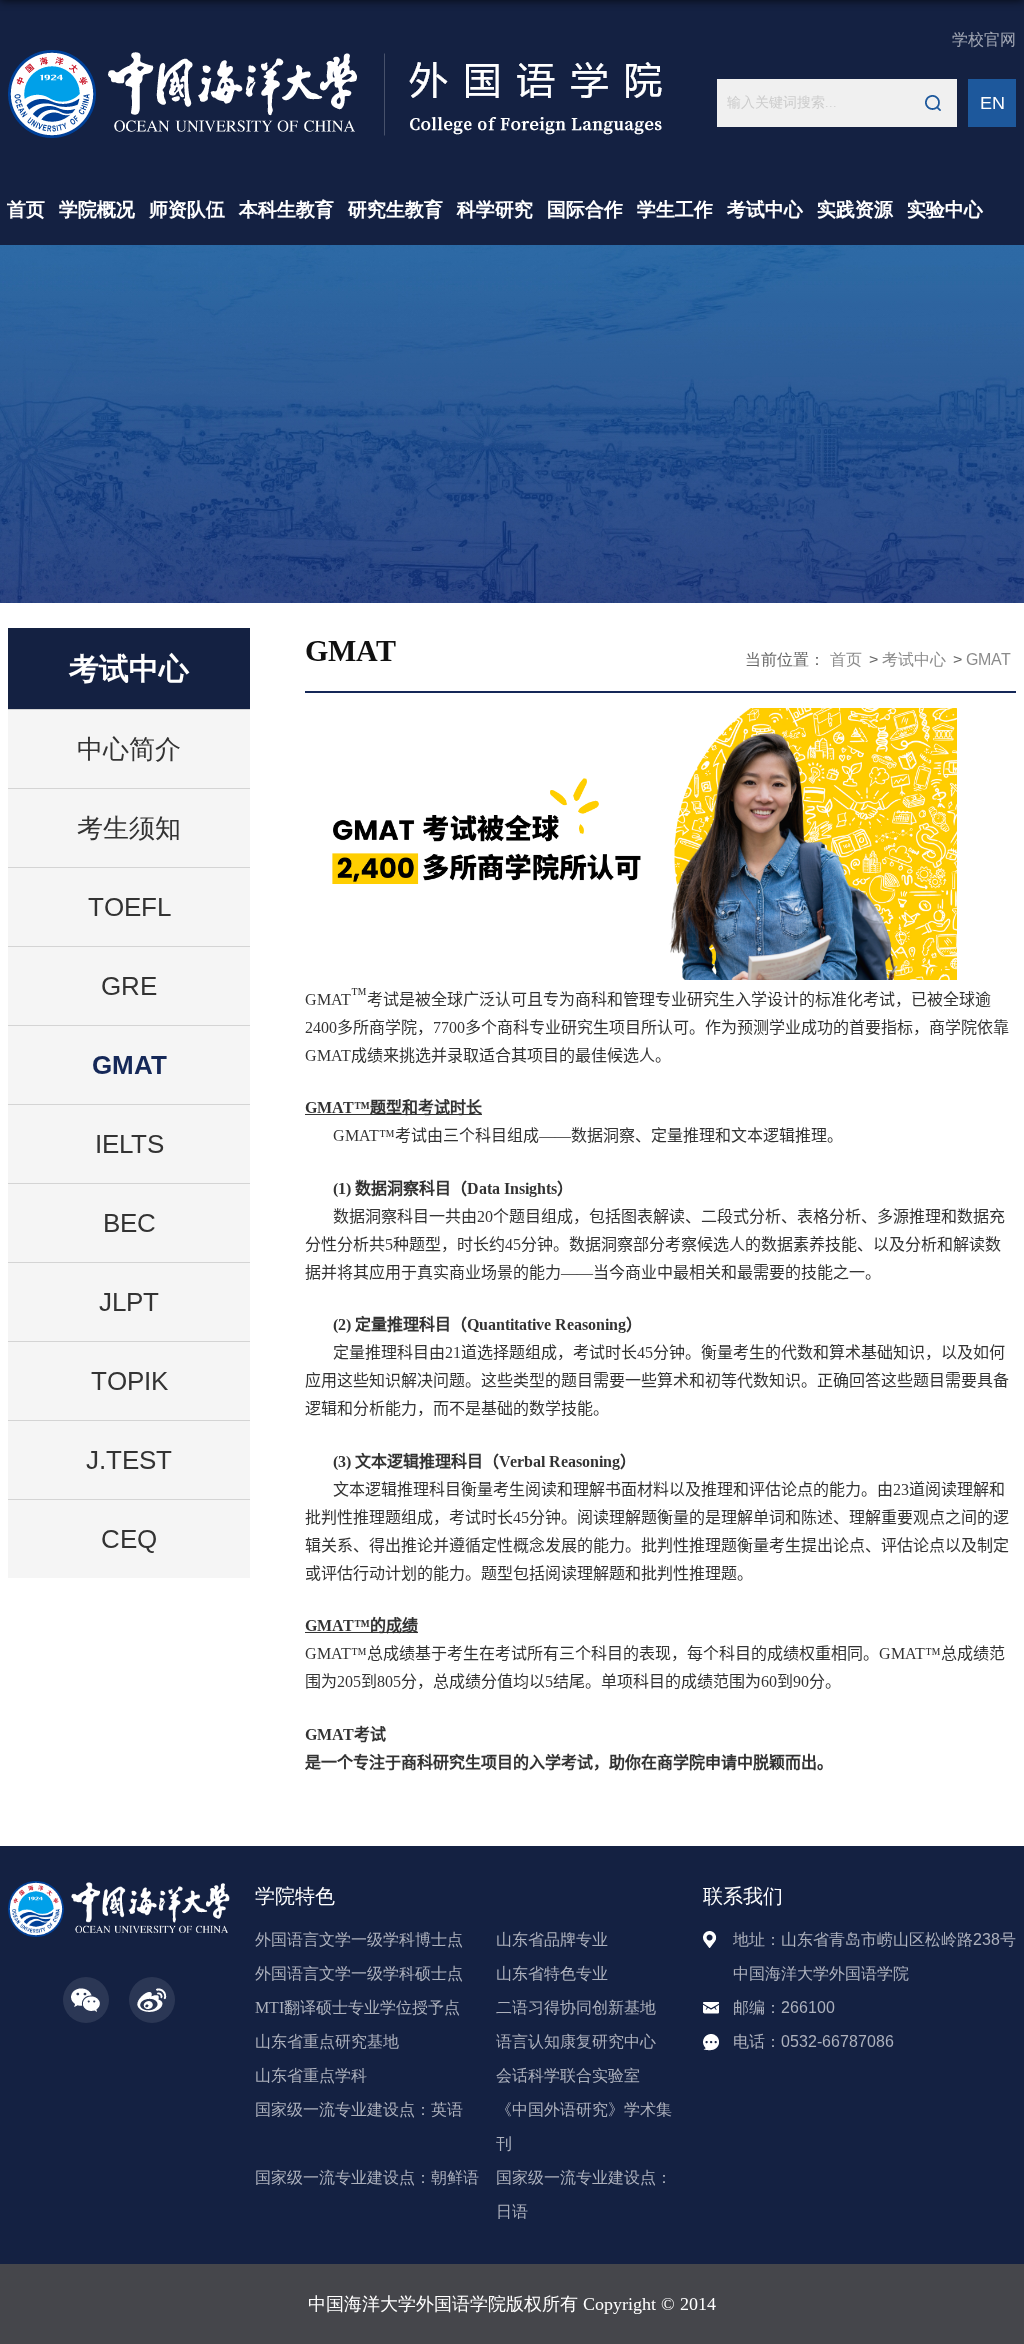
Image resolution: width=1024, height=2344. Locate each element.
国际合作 (585, 209)
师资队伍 (187, 209)
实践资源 (855, 209)
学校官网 (984, 39)
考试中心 (765, 209)
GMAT (988, 659)
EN (992, 103)
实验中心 (945, 209)
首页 (26, 209)
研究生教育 (395, 209)
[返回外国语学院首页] (335, 56)
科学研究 (495, 209)
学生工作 (675, 209)
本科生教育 (286, 209)
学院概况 (97, 209)
